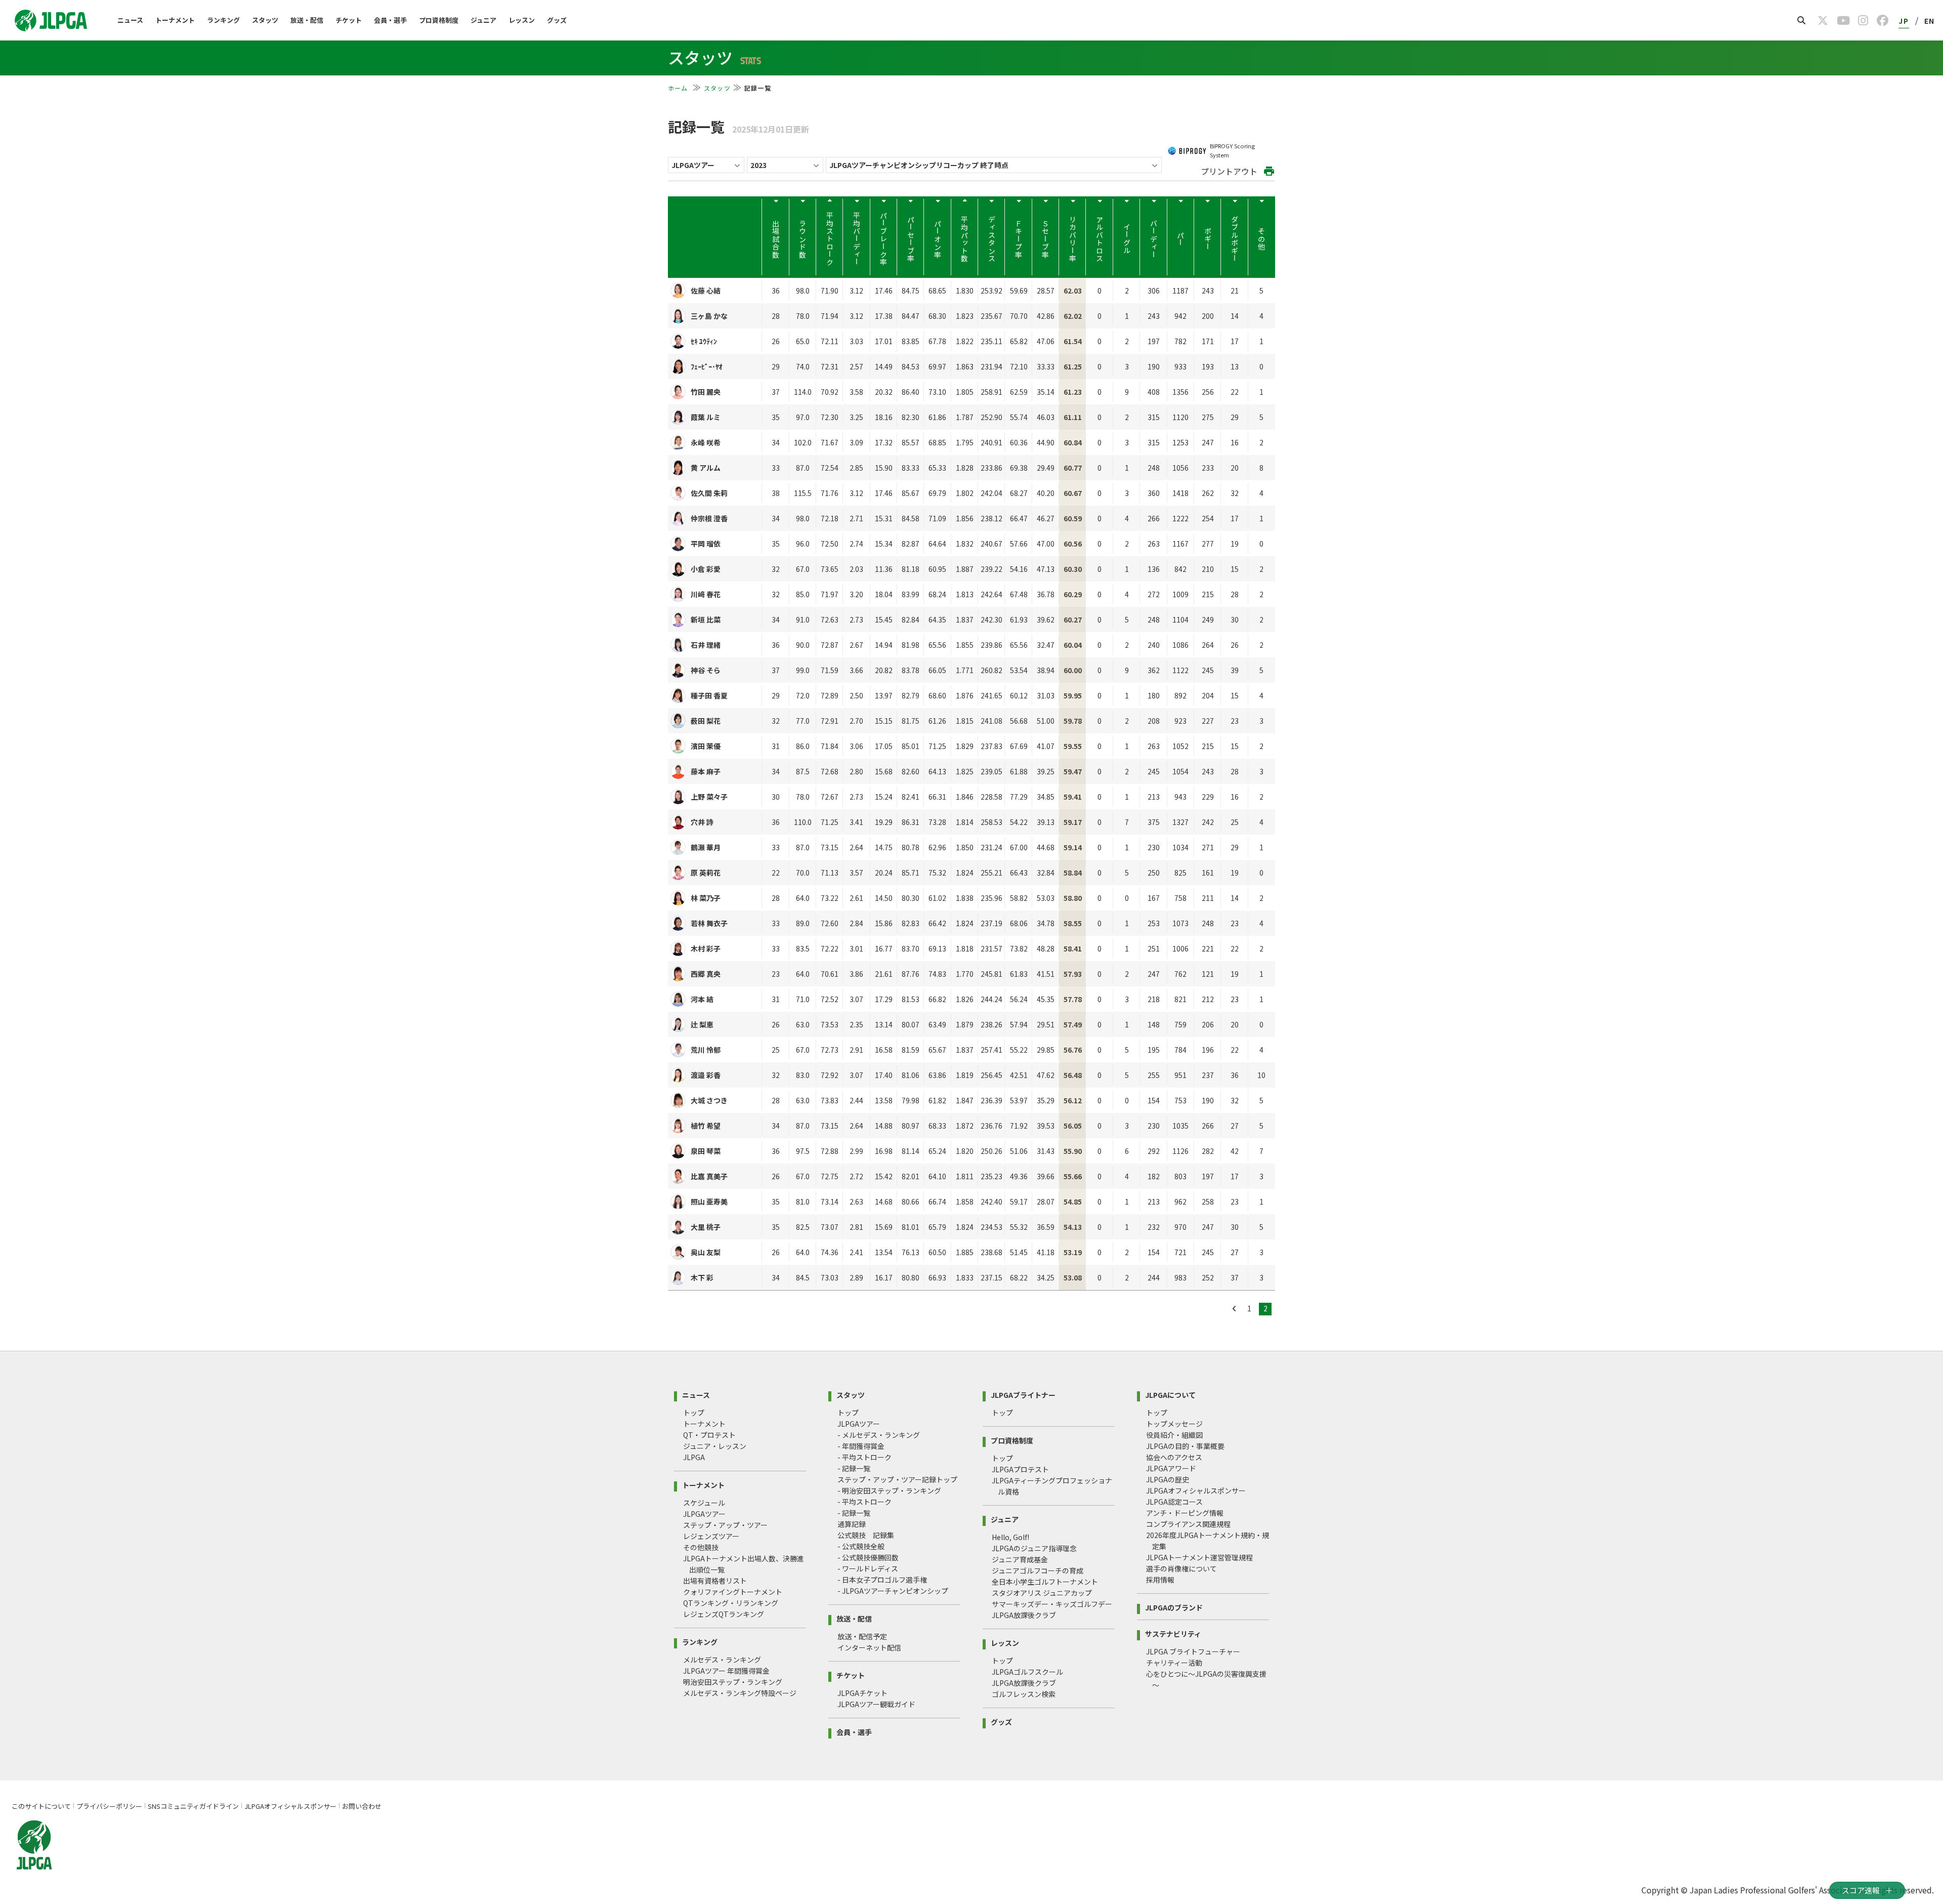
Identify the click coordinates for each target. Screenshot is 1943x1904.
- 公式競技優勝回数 (868, 1557)
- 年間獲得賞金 (861, 1446)
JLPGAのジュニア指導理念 (1034, 1548)
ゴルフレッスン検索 (1024, 1694)
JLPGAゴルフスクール (1027, 1672)
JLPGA (694, 1457)
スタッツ (265, 20)
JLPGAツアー (704, 1514)
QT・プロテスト (709, 1435)
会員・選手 (390, 20)
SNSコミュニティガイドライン (193, 1806)
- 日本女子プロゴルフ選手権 (882, 1580)
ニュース (130, 20)
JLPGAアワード (1171, 1468)
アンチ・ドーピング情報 (1185, 1513)
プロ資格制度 (439, 20)
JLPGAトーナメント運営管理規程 (1199, 1557)
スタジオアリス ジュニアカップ (1042, 1593)
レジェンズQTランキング (724, 1614)
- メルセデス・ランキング (879, 1435)
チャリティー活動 (1174, 1663)
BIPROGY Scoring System (1232, 150)
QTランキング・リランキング (731, 1603)
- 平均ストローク (864, 1457)
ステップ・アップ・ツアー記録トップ (897, 1479)
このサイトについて (41, 1806)
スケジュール (704, 1503)
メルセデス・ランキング (722, 1660)
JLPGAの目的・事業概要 (1185, 1446)
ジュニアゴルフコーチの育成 (1038, 1570)
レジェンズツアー (711, 1536)
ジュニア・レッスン (715, 1446)
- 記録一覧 (854, 1468)
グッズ (557, 20)
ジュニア (483, 20)
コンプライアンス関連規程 (1188, 1524)
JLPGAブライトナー (1023, 1394)
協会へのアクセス (1174, 1457)
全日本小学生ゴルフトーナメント (1045, 1582)
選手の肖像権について (1181, 1568)
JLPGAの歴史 (1168, 1479)
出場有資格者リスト (715, 1581)
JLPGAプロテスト (1020, 1469)
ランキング (223, 20)
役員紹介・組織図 (1174, 1435)
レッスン (522, 20)
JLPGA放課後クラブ (1024, 1615)
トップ (694, 1413)
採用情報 (1160, 1580)
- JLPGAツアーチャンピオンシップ (893, 1591)
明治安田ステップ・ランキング (733, 1682)
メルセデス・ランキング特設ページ (740, 1693)
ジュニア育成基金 (1020, 1559)
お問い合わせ (362, 1806)
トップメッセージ (1174, 1424)
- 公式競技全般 (861, 1546)
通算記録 (852, 1524)
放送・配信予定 (862, 1636)
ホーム (679, 88)
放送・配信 (307, 20)
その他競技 (701, 1547)
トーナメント (175, 20)
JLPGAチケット (862, 1693)
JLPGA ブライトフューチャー (1193, 1651)
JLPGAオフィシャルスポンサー (1196, 1491)
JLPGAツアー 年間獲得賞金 (726, 1671)
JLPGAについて (1170, 1394)
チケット (349, 20)
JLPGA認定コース (1174, 1502)
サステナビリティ (1173, 1633)
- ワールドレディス (868, 1568)
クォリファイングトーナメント (733, 1592)
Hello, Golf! (1010, 1537)
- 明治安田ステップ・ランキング (889, 1491)
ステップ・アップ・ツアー (725, 1525)
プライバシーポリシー (109, 1806)
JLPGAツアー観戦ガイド (876, 1704)
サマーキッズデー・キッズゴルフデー (1052, 1604)
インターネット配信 (869, 1647)
